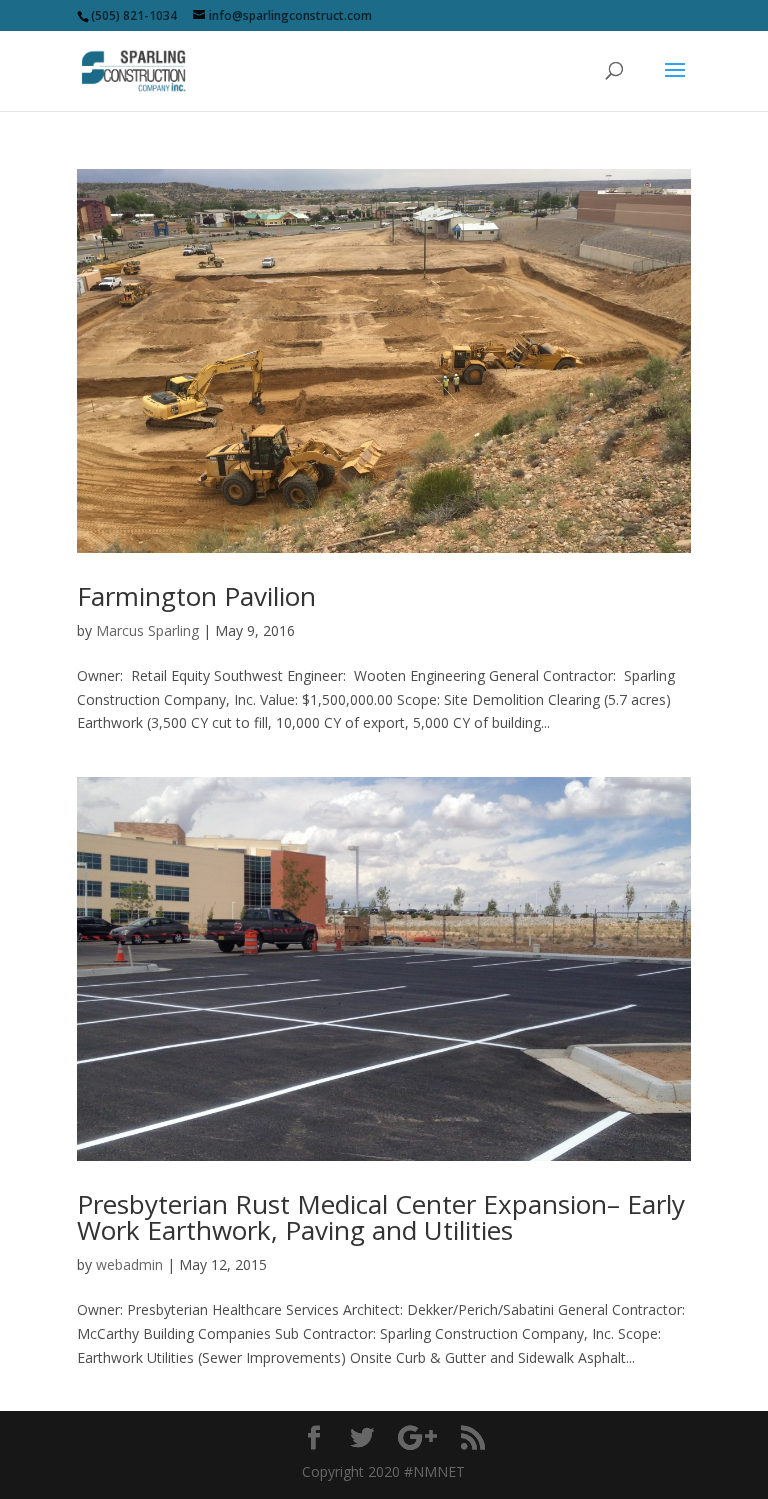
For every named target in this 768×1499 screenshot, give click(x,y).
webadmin (129, 1264)
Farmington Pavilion (196, 596)
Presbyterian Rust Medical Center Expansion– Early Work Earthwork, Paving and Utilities (381, 1217)
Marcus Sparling (147, 630)
